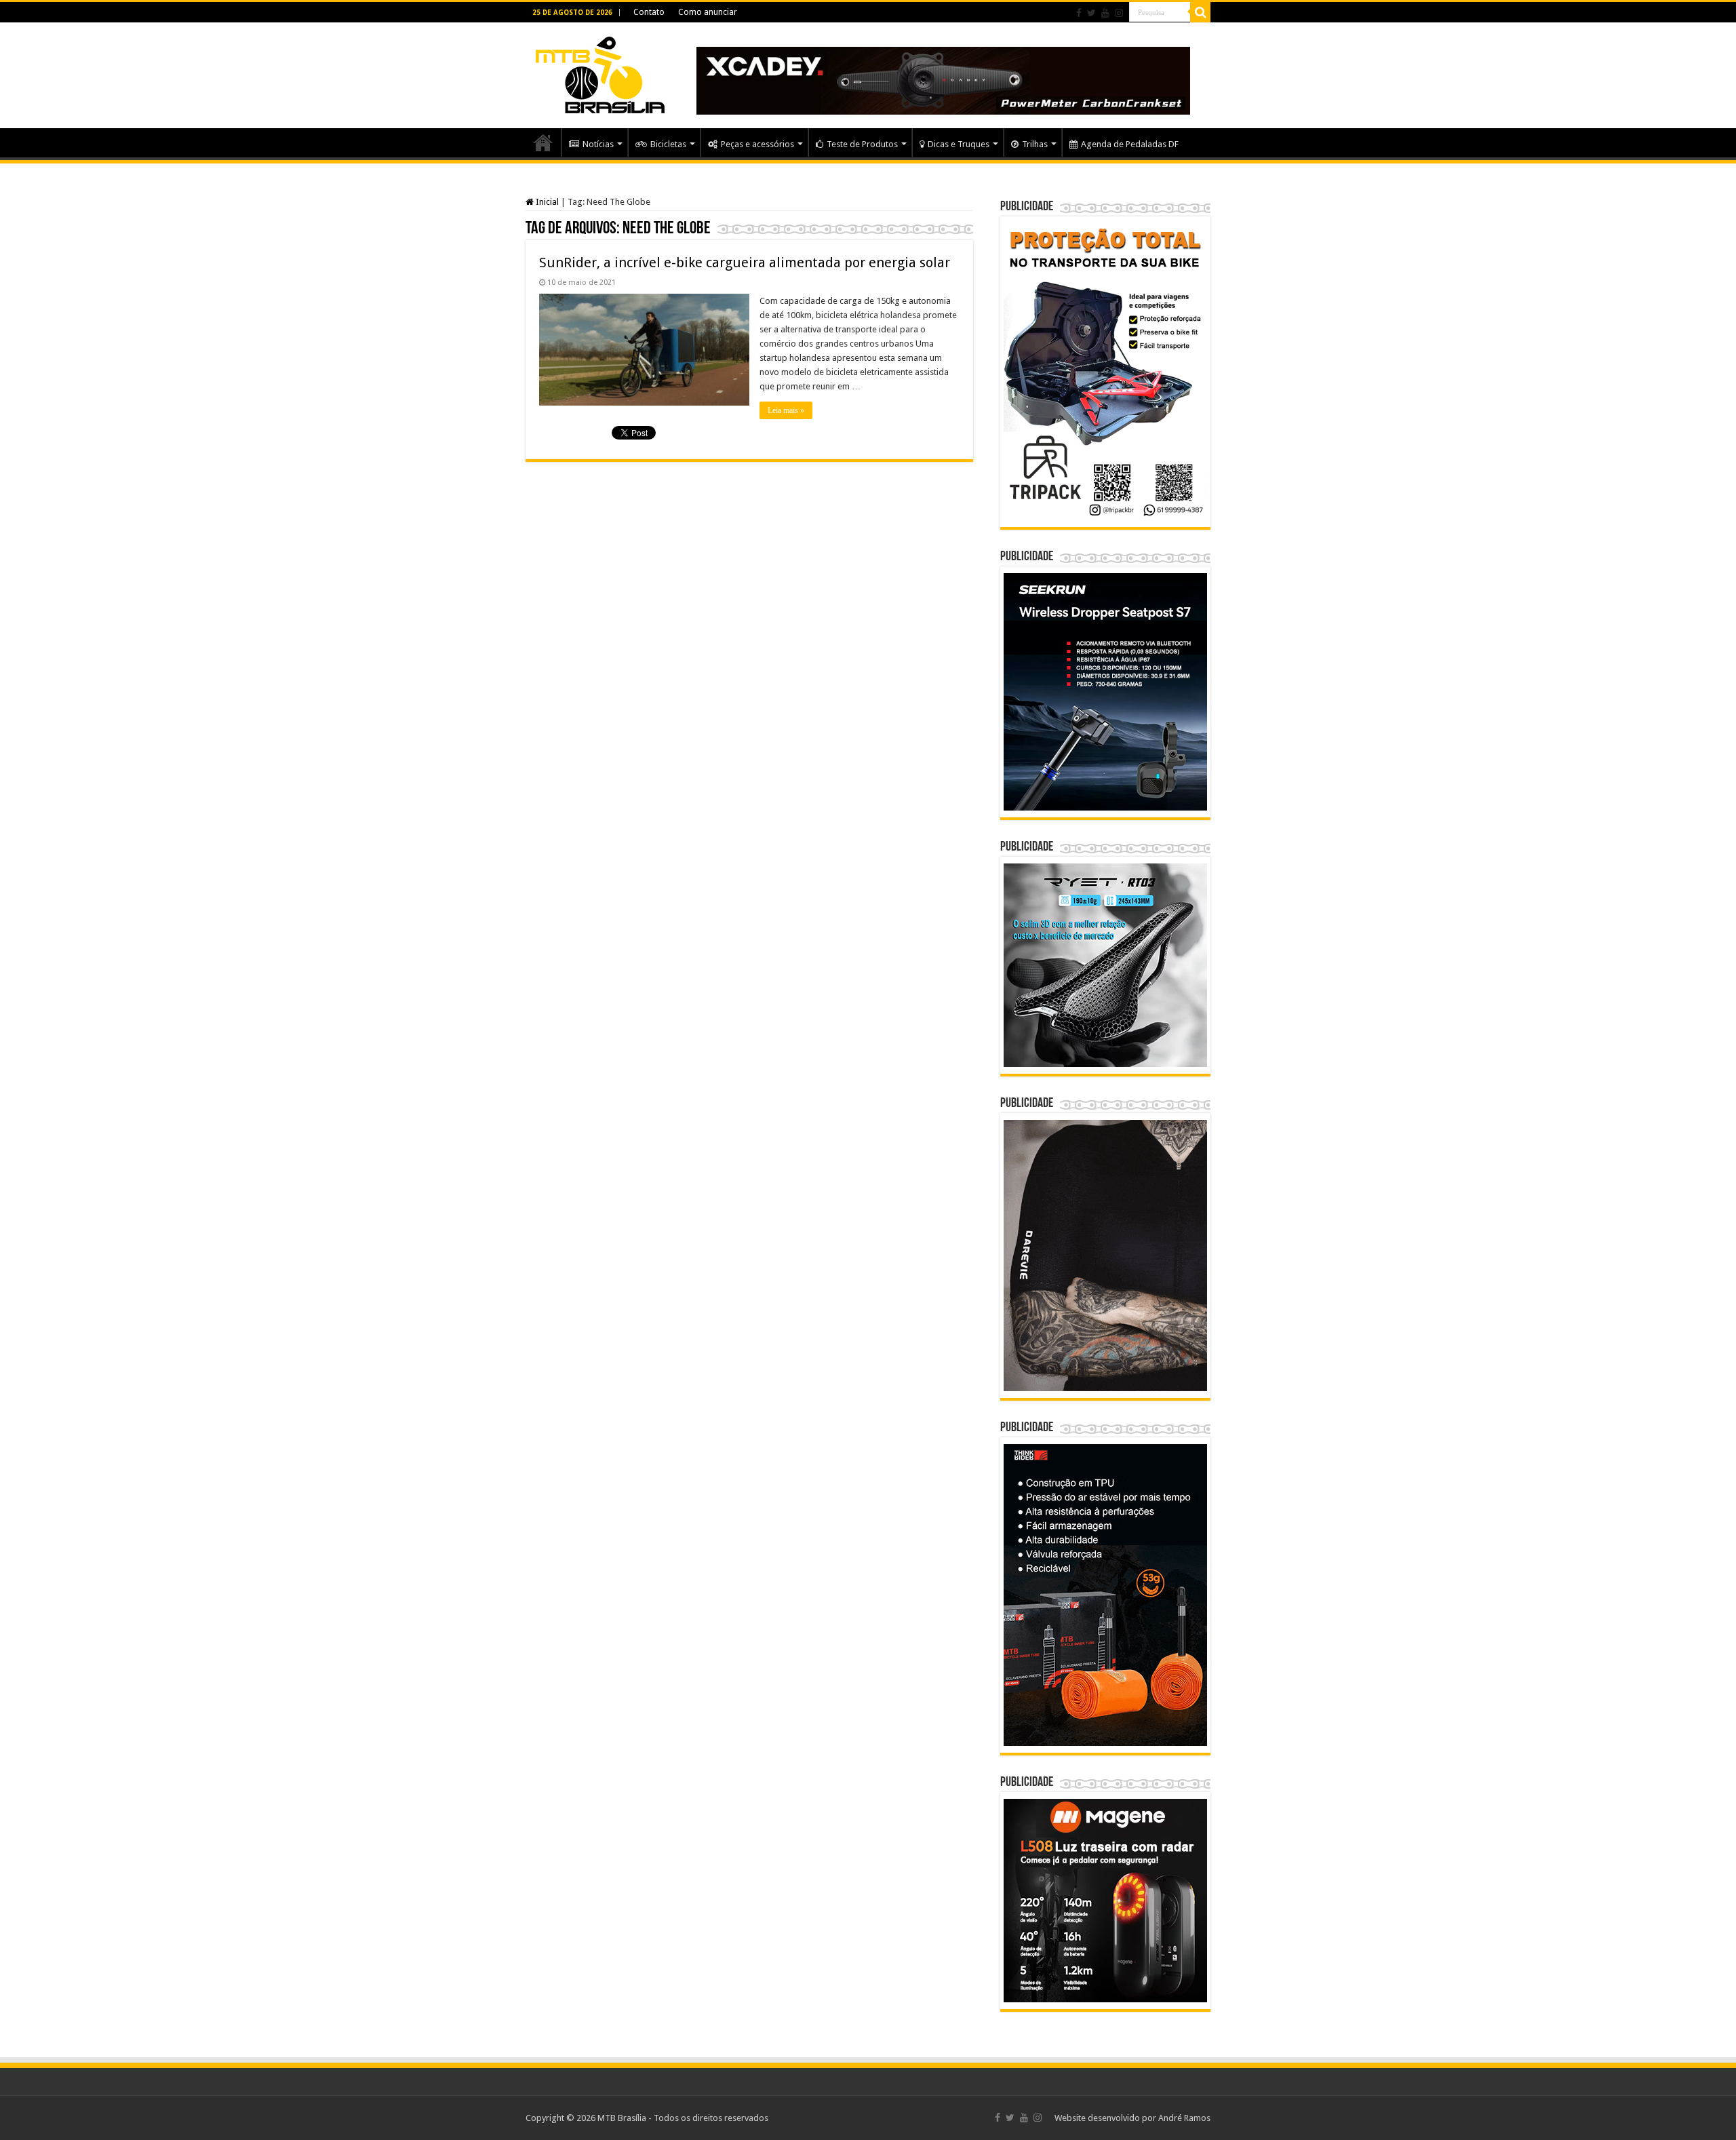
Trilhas (1035, 144)
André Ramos (1184, 2118)
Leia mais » (786, 410)
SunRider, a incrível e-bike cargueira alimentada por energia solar (745, 262)
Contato (649, 12)
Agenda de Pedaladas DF (1130, 144)
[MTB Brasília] (600, 73)
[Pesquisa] (1200, 12)
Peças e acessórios (757, 144)
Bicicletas (668, 144)
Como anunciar (708, 12)
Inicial (546, 202)
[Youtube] (1105, 13)
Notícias (598, 144)
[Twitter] (1091, 13)
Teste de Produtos (862, 144)
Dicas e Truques (959, 144)
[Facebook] (1079, 13)
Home (543, 142)
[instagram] (1119, 13)
